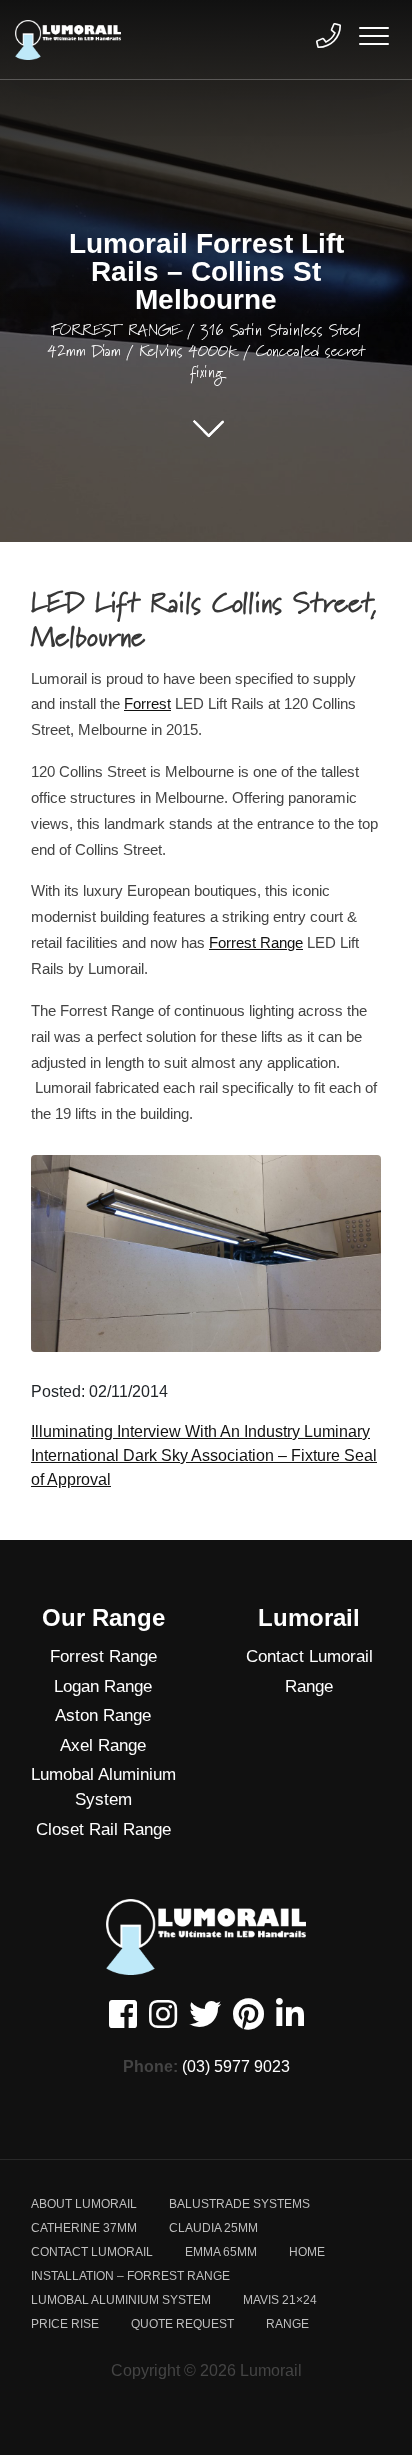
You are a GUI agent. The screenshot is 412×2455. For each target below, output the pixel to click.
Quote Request (182, 2324)
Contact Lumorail (309, 1656)
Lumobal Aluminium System (103, 1787)
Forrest (147, 703)
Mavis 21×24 (280, 2300)
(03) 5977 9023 (236, 2066)
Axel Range (103, 1745)
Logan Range (103, 1686)
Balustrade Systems (239, 2204)
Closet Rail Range (103, 1829)
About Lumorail (84, 2204)
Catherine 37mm (84, 2228)
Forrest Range (256, 942)
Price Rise (65, 2324)
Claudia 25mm (213, 2228)
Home (307, 2252)
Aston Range (103, 1715)
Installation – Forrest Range (130, 2276)
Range (309, 1686)
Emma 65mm (221, 2252)
